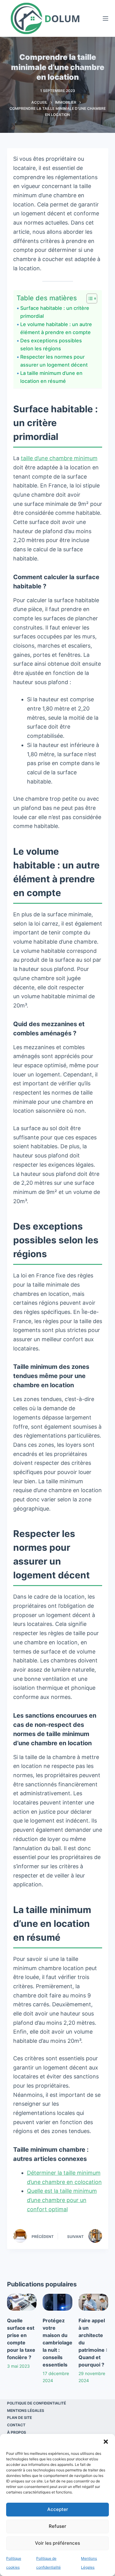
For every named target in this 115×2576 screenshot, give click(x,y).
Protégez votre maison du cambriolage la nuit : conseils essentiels (57, 2343)
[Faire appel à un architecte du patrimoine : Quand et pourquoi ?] (93, 2302)
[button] (106, 2442)
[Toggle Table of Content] (89, 298)
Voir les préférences (57, 2543)
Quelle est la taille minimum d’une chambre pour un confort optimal (62, 2200)
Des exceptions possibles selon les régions (51, 345)
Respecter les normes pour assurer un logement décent (54, 361)
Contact (16, 2425)
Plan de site (19, 2418)
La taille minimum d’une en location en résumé (51, 377)
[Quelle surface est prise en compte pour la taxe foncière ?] (22, 2302)
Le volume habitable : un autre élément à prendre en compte (56, 328)
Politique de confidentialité (36, 2403)
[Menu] (105, 18)
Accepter (58, 2509)
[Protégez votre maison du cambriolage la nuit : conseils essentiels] (57, 2302)
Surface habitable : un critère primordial (55, 312)
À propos (17, 2432)
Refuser (57, 2526)
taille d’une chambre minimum (59, 458)
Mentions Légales (26, 2410)
